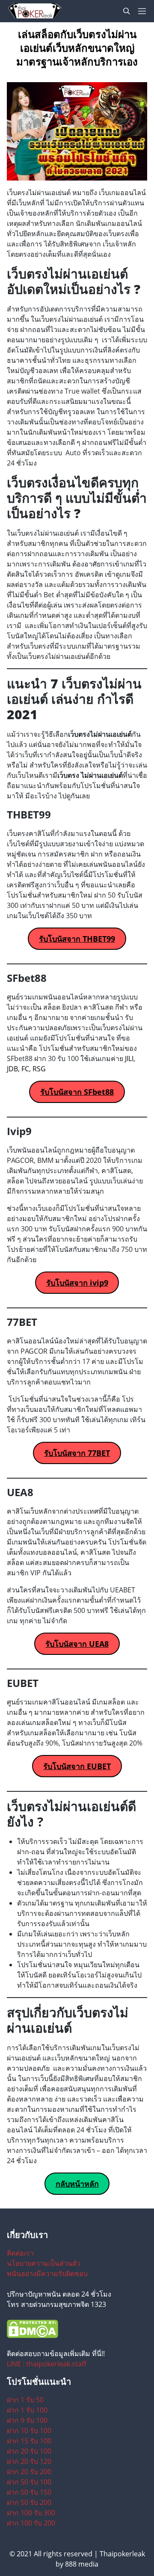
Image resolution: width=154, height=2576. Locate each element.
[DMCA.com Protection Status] (77, 2329)
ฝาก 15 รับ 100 (29, 2441)
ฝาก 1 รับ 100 (27, 2410)
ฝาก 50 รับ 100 (29, 2482)
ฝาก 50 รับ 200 (29, 2502)
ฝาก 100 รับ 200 (31, 2523)
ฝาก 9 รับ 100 (27, 2420)
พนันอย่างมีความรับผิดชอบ (47, 2274)
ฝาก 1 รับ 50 (25, 2400)
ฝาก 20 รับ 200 (29, 2472)
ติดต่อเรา (20, 2253)
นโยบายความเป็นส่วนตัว (44, 2263)
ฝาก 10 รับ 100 (29, 2431)
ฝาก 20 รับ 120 (29, 2461)
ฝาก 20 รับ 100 (29, 2451)
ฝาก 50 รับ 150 (29, 2492)
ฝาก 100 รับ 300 (31, 2513)
